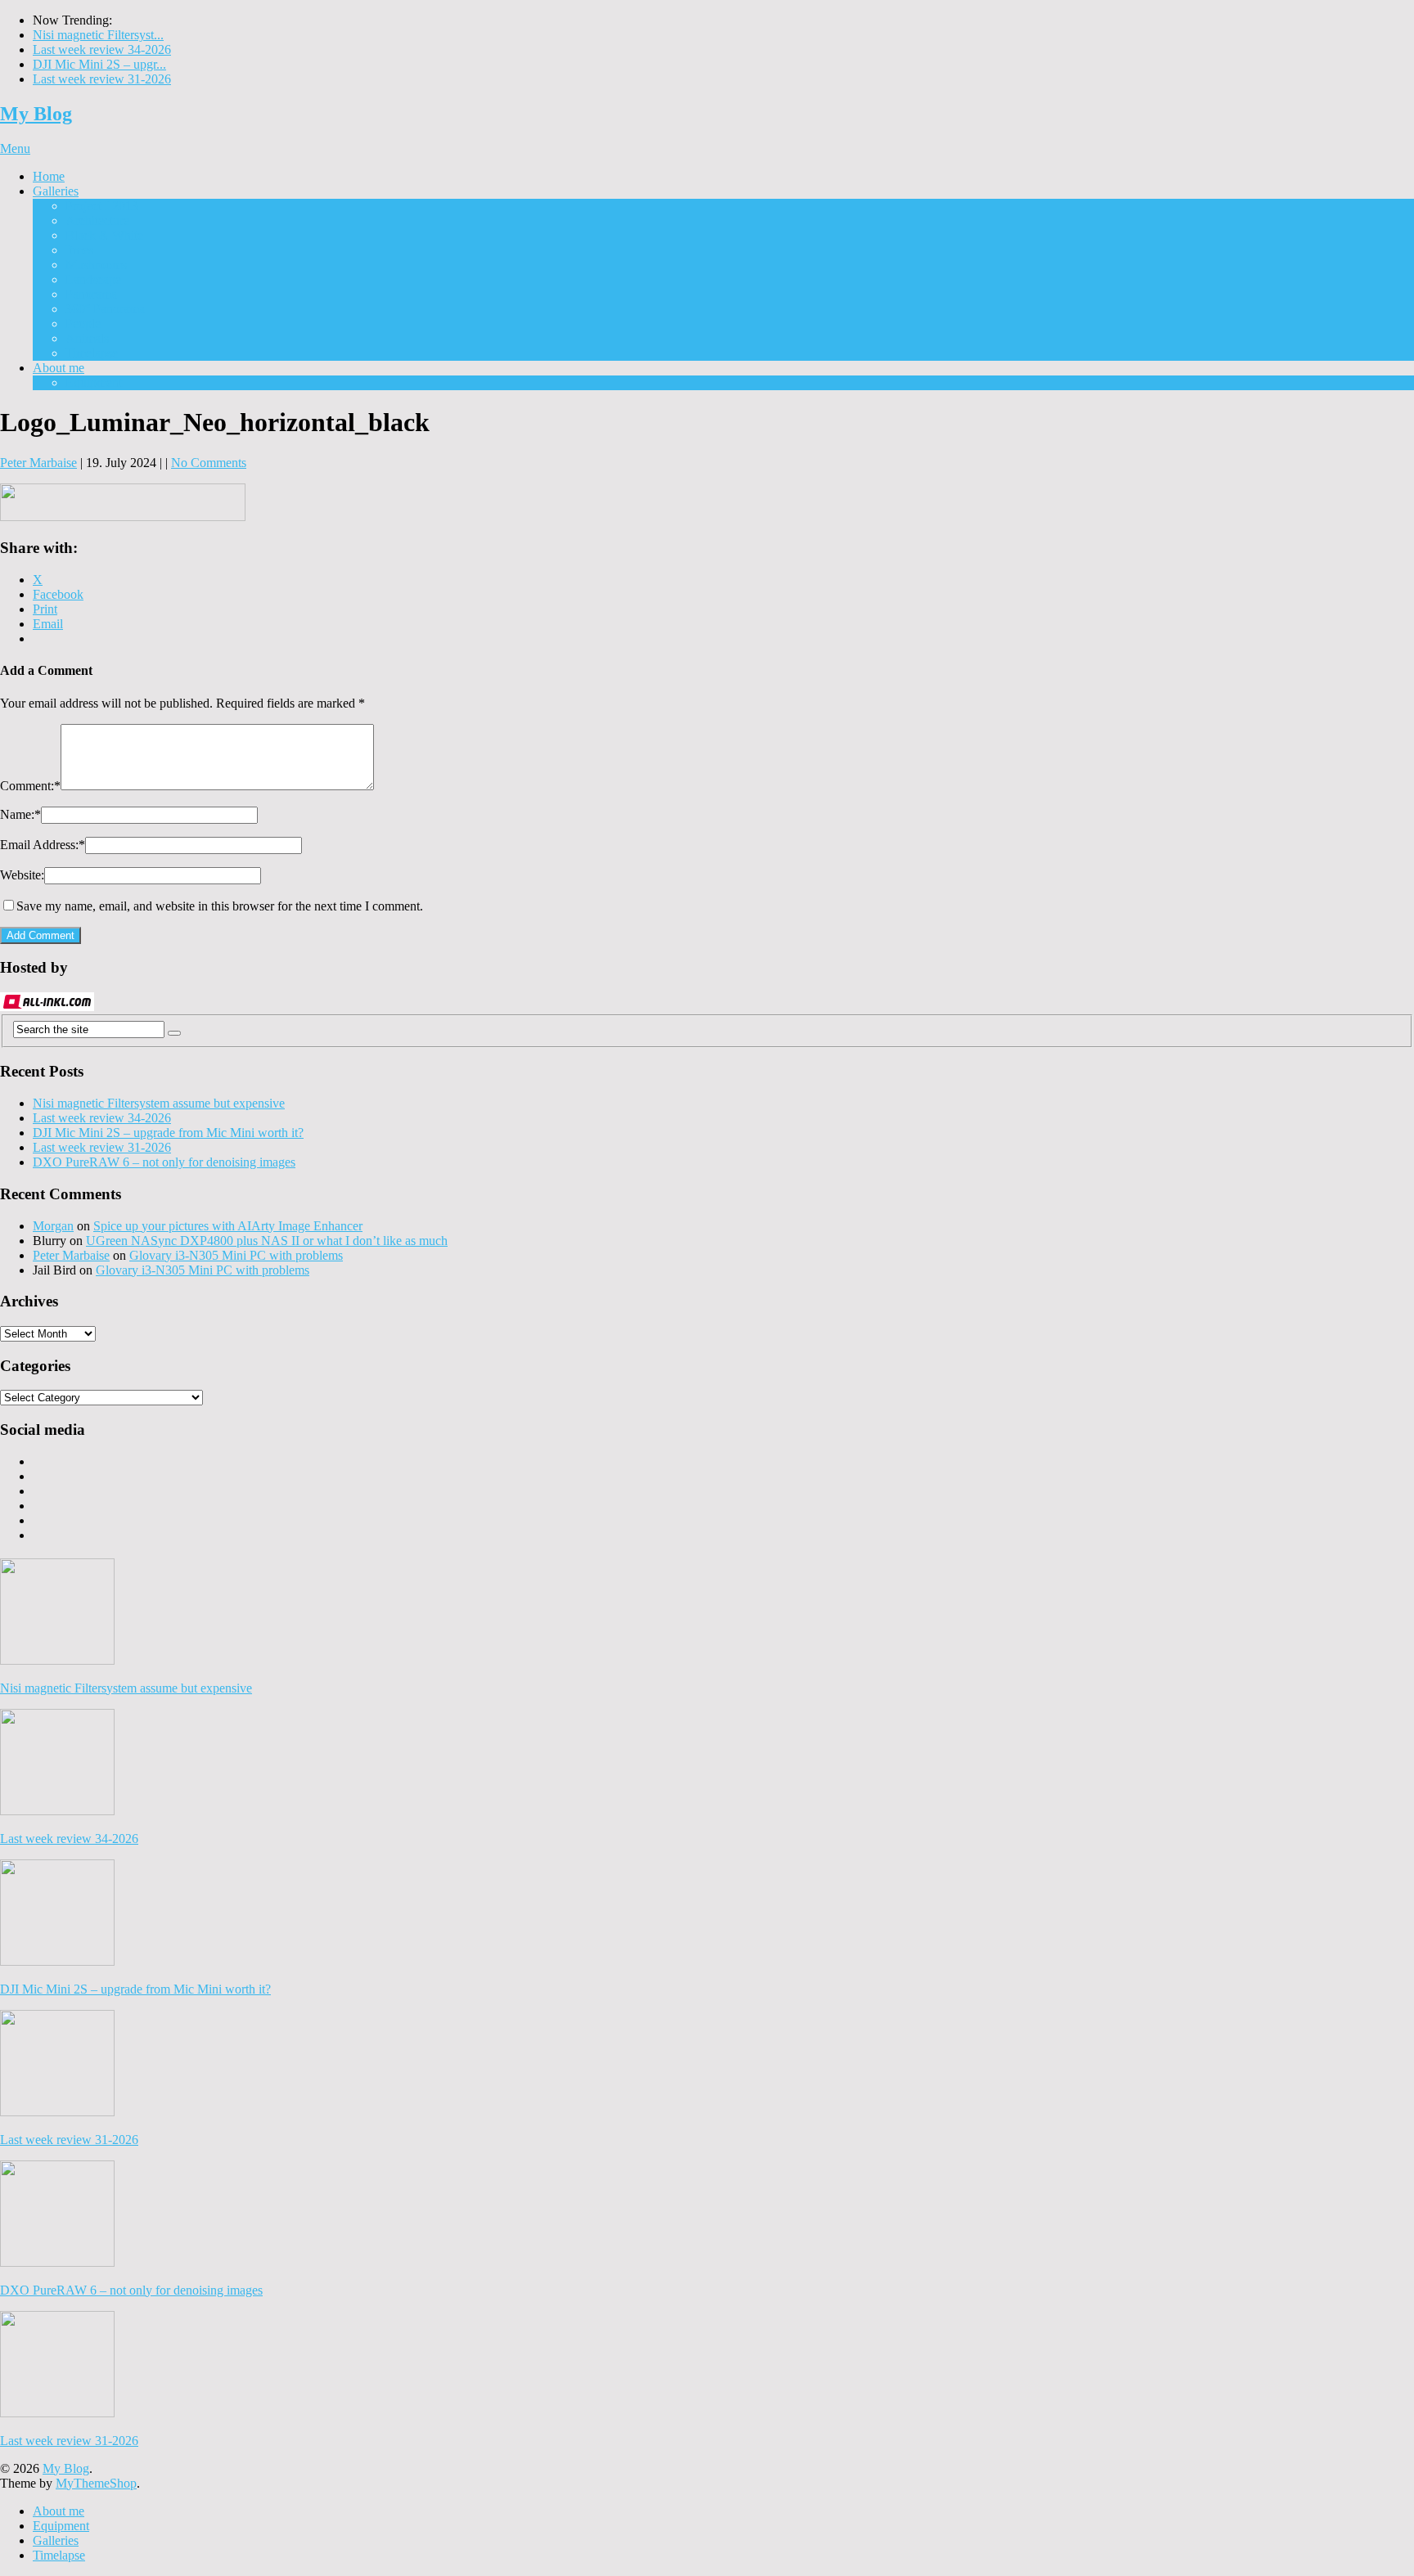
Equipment (94, 382)
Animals (87, 338)
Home (49, 176)
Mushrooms (96, 265)
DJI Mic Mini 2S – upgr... (99, 64)
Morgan (53, 1226)
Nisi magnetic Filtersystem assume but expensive (159, 1103)
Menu (15, 148)
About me (59, 368)
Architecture (97, 220)
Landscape (93, 279)
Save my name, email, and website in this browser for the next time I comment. (220, 906)
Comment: (30, 786)
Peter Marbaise (38, 463)
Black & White (104, 235)
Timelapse (92, 353)
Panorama (91, 294)
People (83, 324)
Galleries (56, 191)
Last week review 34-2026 (102, 49)
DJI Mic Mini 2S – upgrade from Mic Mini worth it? (168, 1133)
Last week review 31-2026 (102, 79)
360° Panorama (105, 309)
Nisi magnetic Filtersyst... (98, 35)
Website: (22, 875)
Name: (20, 814)
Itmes (79, 250)
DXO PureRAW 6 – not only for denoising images (164, 1162)
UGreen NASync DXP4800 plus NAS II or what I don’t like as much (267, 1241)
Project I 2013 (102, 206)
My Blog (36, 114)
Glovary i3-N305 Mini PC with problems (236, 1255)
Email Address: (43, 845)
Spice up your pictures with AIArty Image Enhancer (228, 1226)
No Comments (209, 463)
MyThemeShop (96, 2483)
